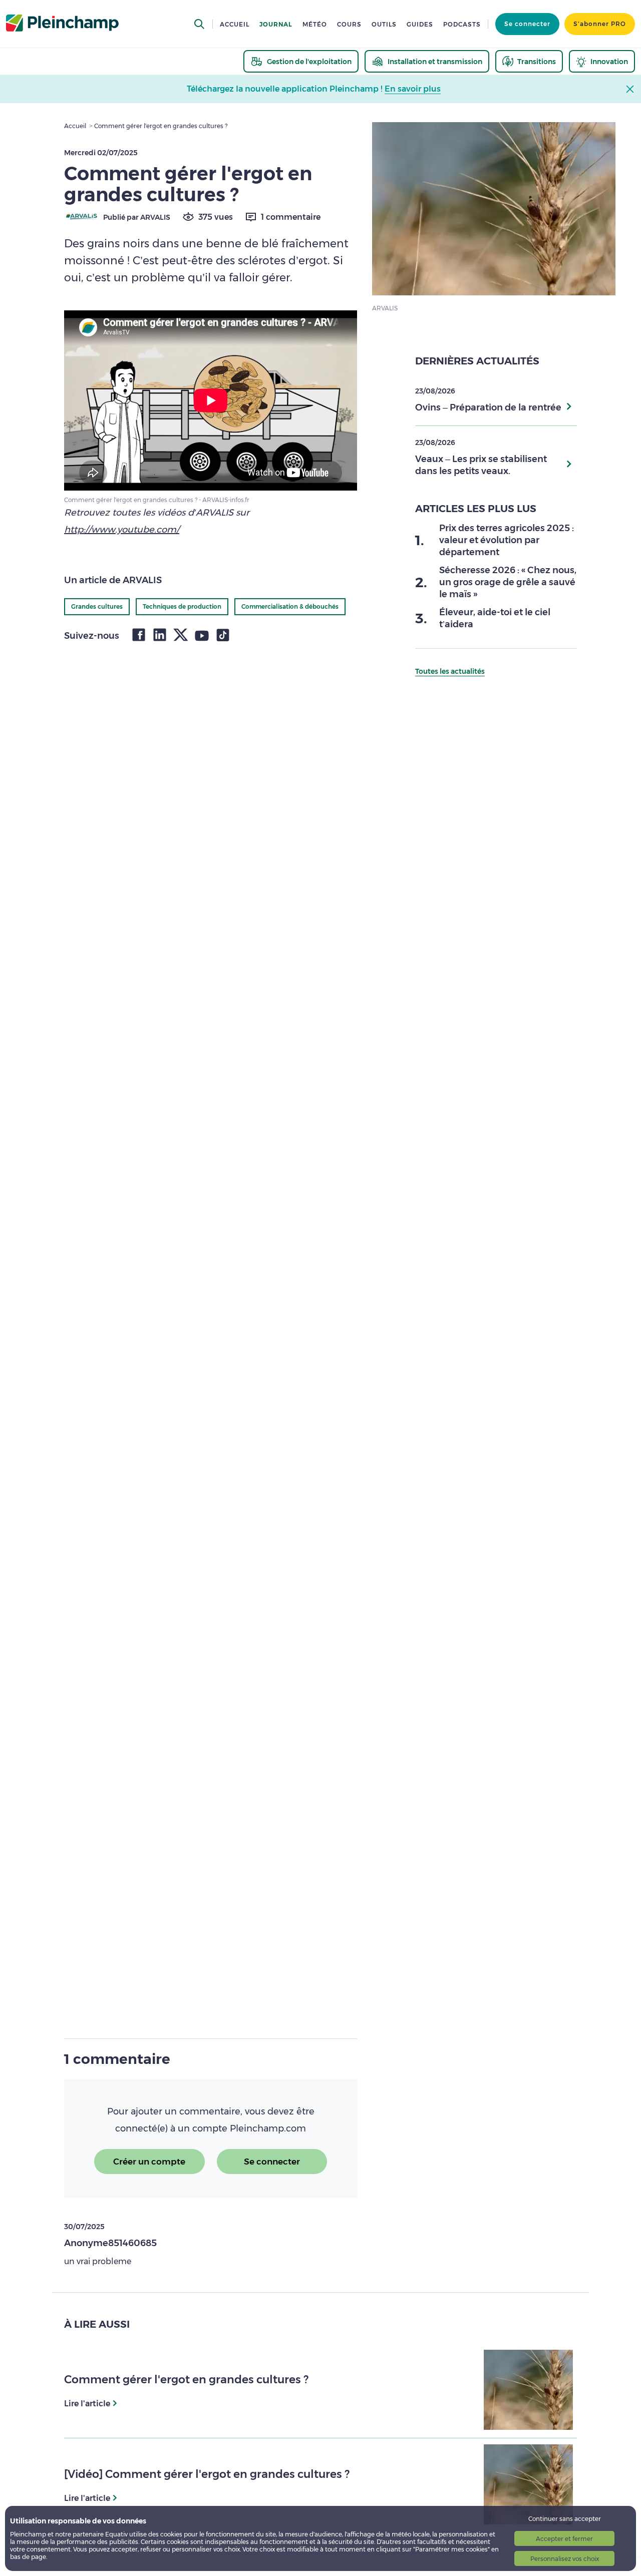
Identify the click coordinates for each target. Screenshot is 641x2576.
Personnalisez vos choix (565, 2559)
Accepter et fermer (564, 2539)
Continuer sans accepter (565, 2519)
